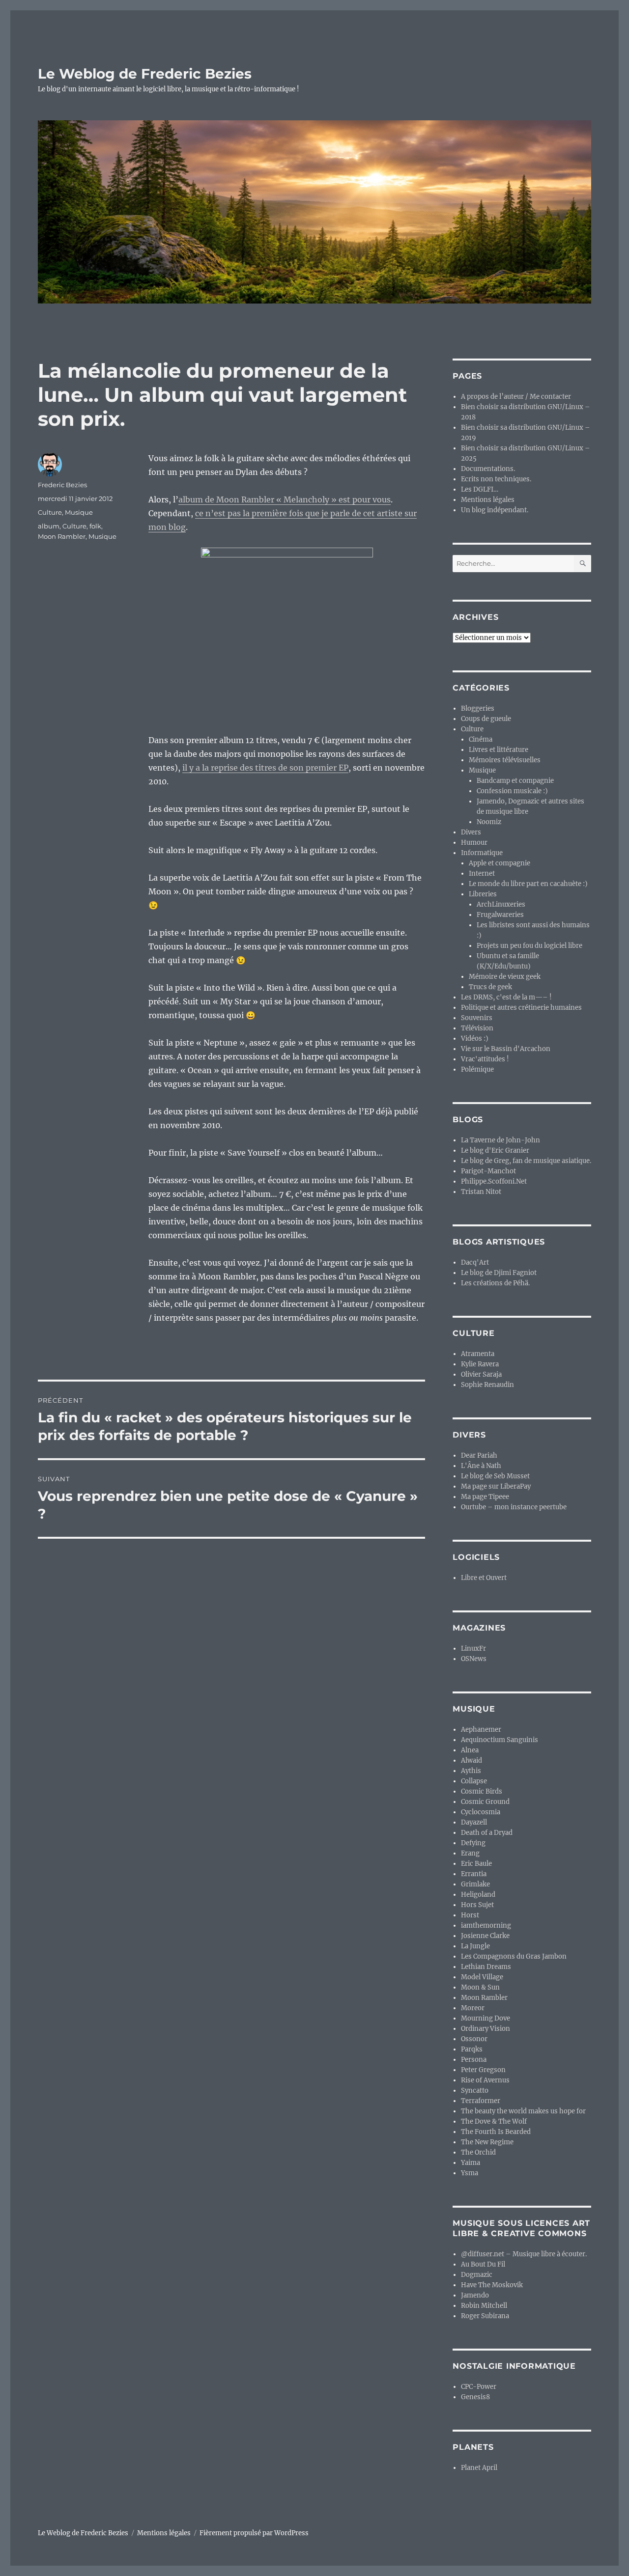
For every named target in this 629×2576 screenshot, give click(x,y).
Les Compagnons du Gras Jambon (514, 1956)
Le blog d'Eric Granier (495, 1150)
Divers (471, 832)
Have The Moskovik (492, 2285)
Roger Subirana (485, 2316)
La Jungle (475, 1946)
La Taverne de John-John (500, 1140)
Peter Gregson (483, 2070)
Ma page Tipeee (485, 1497)
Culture (50, 512)
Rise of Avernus (485, 2080)
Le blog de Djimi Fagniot (499, 1273)
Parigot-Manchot (488, 1171)
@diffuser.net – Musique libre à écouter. (524, 2254)
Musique (79, 512)
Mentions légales (488, 500)
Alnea (470, 1750)
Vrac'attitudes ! (485, 1059)
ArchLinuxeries (501, 904)
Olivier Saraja (481, 1374)
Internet (482, 873)
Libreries (483, 894)
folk (95, 526)
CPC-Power (479, 2387)
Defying (473, 1843)
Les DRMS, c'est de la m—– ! (506, 997)
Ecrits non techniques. (496, 479)
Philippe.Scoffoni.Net (494, 1181)
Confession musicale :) (512, 791)
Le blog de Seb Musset (495, 1476)
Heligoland (478, 1895)
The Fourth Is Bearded (496, 2132)
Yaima (471, 2163)
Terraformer (481, 2101)
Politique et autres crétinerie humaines (521, 1008)
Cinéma (481, 739)
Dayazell (474, 1822)
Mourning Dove (486, 2018)
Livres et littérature (499, 750)
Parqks (472, 2049)
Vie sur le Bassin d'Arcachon (506, 1049)
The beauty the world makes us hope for (523, 2111)
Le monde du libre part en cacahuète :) (528, 884)
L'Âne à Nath (481, 1466)
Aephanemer (481, 1730)
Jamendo (475, 2295)
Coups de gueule (486, 719)
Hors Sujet (477, 1905)
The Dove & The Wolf (494, 2121)
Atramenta (478, 1354)
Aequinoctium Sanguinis (500, 1740)
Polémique (477, 1069)
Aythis (471, 1771)
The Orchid (478, 2152)
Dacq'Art (475, 1262)
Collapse (474, 1781)
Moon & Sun (480, 1987)
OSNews (474, 1659)
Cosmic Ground (485, 1802)
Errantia (474, 1874)
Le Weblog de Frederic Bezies (145, 74)
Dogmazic (477, 2275)
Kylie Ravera (480, 1364)
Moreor (473, 2008)
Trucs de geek (490, 987)
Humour (474, 843)
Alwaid (472, 1760)
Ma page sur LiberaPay (496, 1486)
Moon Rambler (62, 536)
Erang (470, 1853)
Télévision (477, 1028)
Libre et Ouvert (484, 1578)
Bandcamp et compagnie (515, 781)
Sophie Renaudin (487, 1385)
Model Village (482, 1977)
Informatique (482, 853)
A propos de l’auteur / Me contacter (516, 397)
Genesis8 (475, 2397)
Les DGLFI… (480, 489)
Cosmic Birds (482, 1791)
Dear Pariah (479, 1455)
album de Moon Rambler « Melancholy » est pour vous (285, 499)
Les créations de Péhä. (495, 1283)
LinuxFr (473, 1648)
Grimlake (475, 1884)
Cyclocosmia (481, 1812)
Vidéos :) (475, 1039)
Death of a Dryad (487, 1833)
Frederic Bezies (62, 485)
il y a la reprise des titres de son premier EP (265, 768)
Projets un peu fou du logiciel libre (529, 946)
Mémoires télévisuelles (505, 760)
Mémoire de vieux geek (505, 977)
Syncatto (475, 2091)
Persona (474, 2060)
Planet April (479, 2468)
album (49, 526)
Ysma (470, 2173)
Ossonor (474, 2039)
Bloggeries (478, 708)
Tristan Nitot (481, 1192)
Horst (470, 1915)
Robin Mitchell (484, 2306)
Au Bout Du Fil (483, 2264)
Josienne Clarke (485, 1936)
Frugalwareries (500, 915)
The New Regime (487, 2142)
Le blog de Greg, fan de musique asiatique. (526, 1161)
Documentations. (488, 469)
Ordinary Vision (486, 2029)
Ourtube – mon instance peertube (514, 1507)
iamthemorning (486, 1925)
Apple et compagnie (500, 863)
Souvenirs (477, 1018)
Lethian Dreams (486, 1967)
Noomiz (489, 822)
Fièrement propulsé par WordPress (254, 2533)
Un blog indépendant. (495, 510)
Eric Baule (476, 1864)
